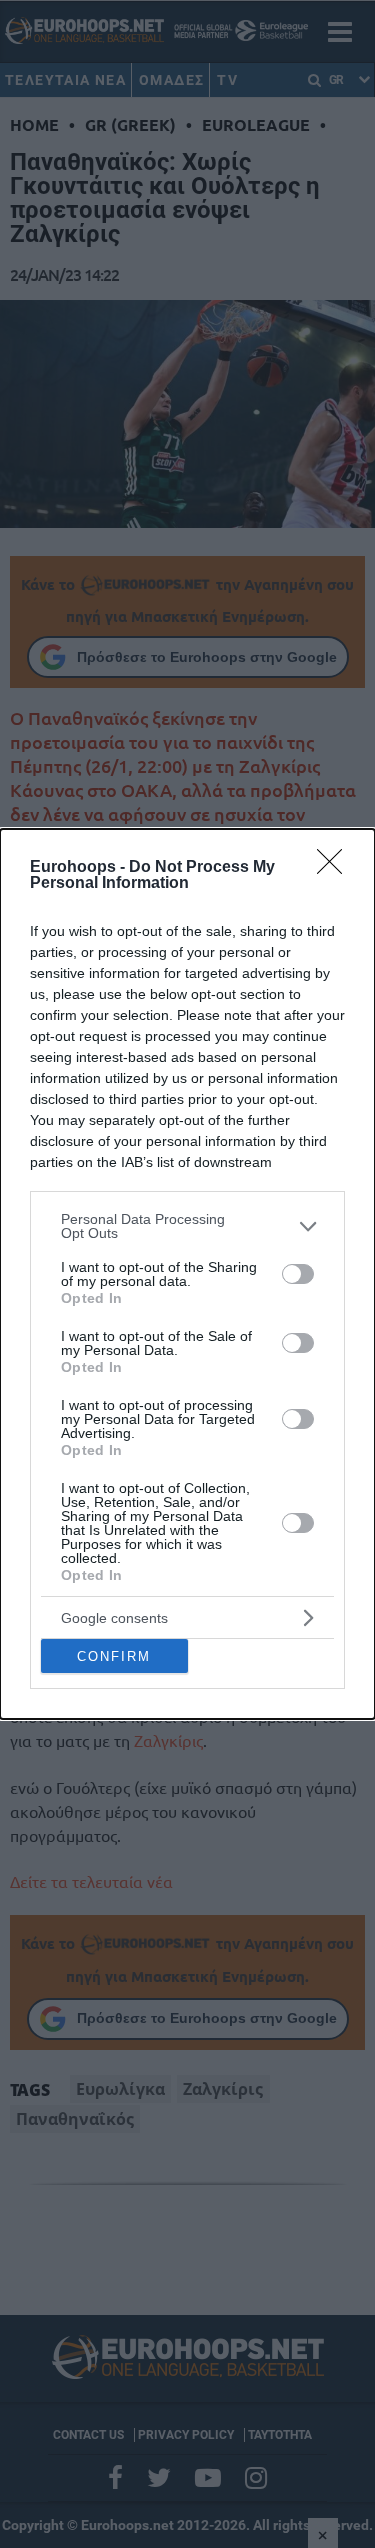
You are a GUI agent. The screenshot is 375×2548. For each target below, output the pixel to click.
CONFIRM (114, 1656)
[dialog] (187, 1274)
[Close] (336, 868)
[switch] (298, 1274)
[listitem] (187, 1226)
